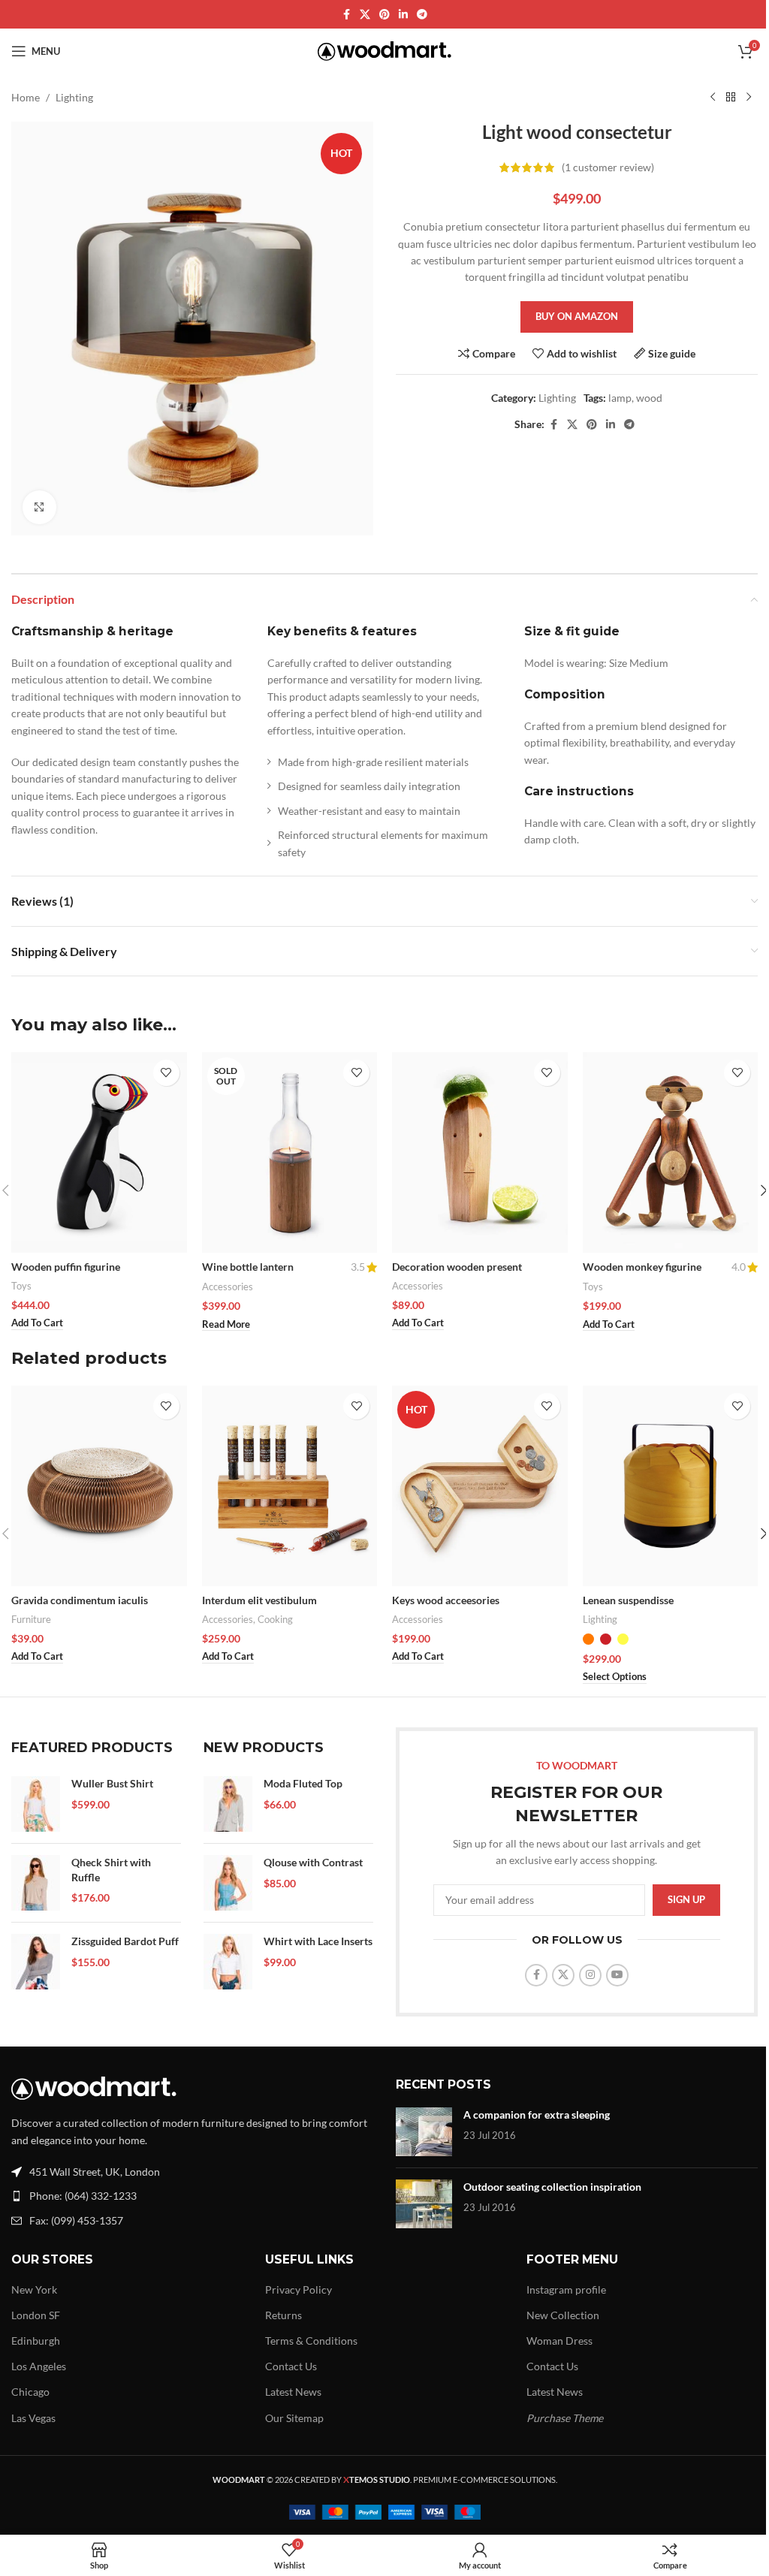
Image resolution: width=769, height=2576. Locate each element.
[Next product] (749, 98)
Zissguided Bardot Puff (125, 1941)
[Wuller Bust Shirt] (36, 1804)
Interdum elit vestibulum (259, 1600)
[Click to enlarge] (39, 507)
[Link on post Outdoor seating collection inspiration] (424, 2204)
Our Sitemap (294, 2418)
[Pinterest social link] (384, 15)
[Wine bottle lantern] (290, 1152)
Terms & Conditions (311, 2341)
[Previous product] (713, 98)
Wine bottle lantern (248, 1267)
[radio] (588, 1639)
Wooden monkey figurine (642, 1267)
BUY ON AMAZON (577, 316)
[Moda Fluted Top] (228, 1804)
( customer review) (608, 167)
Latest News (293, 2392)
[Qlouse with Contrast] (228, 1883)
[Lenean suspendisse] (671, 1486)
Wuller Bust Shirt (112, 1783)
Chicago (30, 2392)
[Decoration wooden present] (480, 1152)
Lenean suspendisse (628, 1600)
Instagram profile (566, 2289)
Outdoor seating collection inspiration (552, 2187)
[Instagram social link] (590, 1975)
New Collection (563, 2315)
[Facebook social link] (346, 15)
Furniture (31, 1619)
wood (649, 398)
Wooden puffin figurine (66, 1267)
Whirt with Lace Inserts (318, 1941)
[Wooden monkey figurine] (671, 1152)
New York (34, 2289)
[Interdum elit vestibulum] (290, 1486)
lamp (620, 398)
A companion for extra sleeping (537, 2114)
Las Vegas (33, 2418)
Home (26, 97)
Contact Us (291, 2366)
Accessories (228, 1286)
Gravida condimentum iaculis (80, 1600)
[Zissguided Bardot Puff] (36, 1962)
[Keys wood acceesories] (480, 1486)
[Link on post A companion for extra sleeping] (424, 2132)
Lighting (74, 97)
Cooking (275, 1619)
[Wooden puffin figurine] (99, 1152)
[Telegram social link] (422, 15)
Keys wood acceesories (446, 1600)
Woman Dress (559, 2341)
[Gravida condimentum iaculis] (99, 1486)
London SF (36, 2315)
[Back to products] (731, 98)
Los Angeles (39, 2366)
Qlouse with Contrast (313, 1862)
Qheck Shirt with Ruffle (111, 1870)
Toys (21, 1286)
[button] (37, 1323)
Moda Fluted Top (303, 1783)
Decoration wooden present (457, 1267)
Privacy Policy (299, 2289)
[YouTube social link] (617, 1975)
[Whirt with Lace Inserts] (228, 1962)
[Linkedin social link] (403, 15)
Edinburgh (36, 2341)
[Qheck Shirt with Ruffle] (36, 1883)
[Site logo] (385, 50)
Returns (283, 2315)
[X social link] (365, 15)
